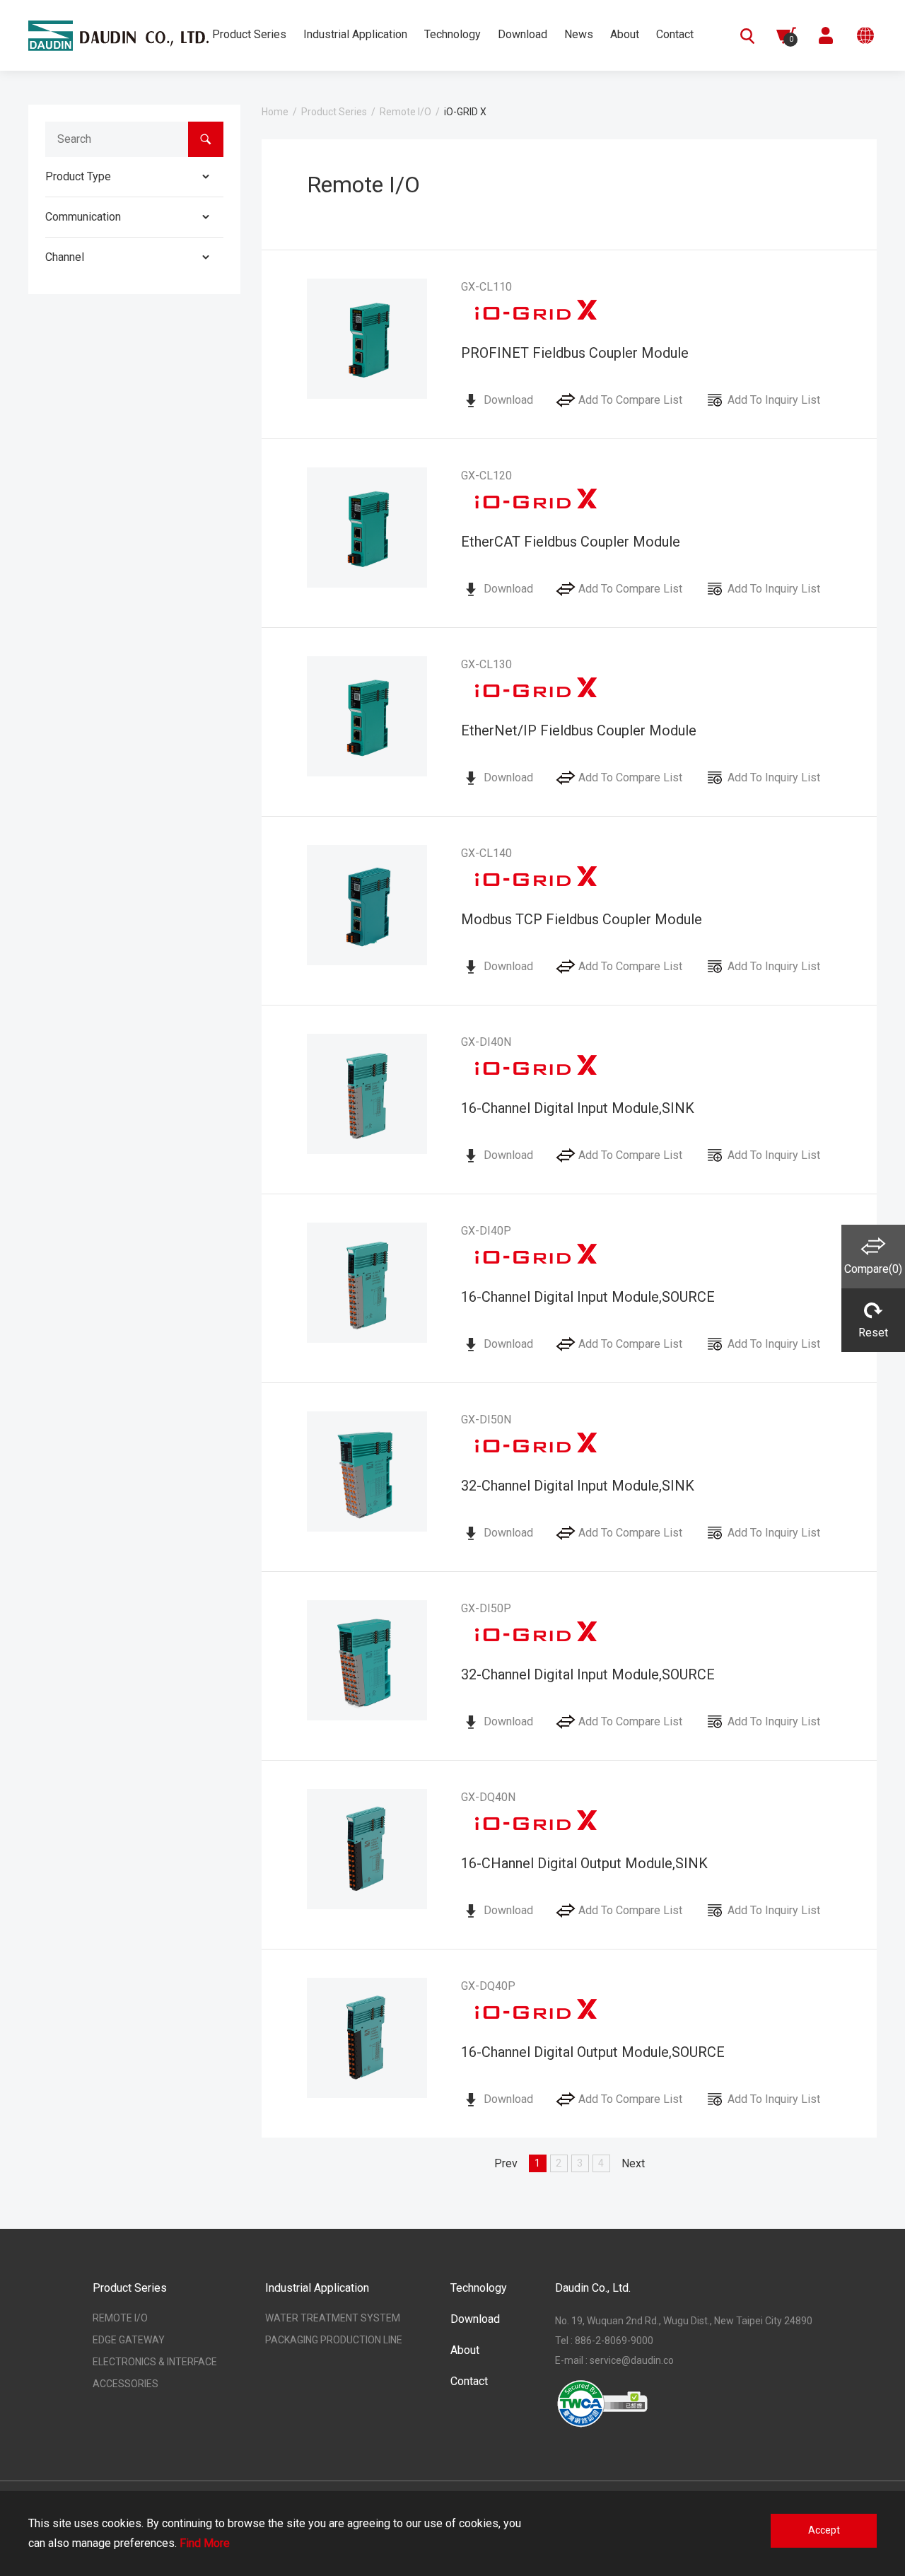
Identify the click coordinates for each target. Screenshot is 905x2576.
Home (275, 112)
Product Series (334, 112)
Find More (205, 2543)
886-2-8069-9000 (614, 2341)
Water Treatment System (333, 2318)
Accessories (125, 2384)
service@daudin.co (632, 2360)
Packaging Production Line (334, 2340)
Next (633, 2163)
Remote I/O (405, 112)
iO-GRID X (465, 112)
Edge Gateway (129, 2340)
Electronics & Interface (155, 2362)
